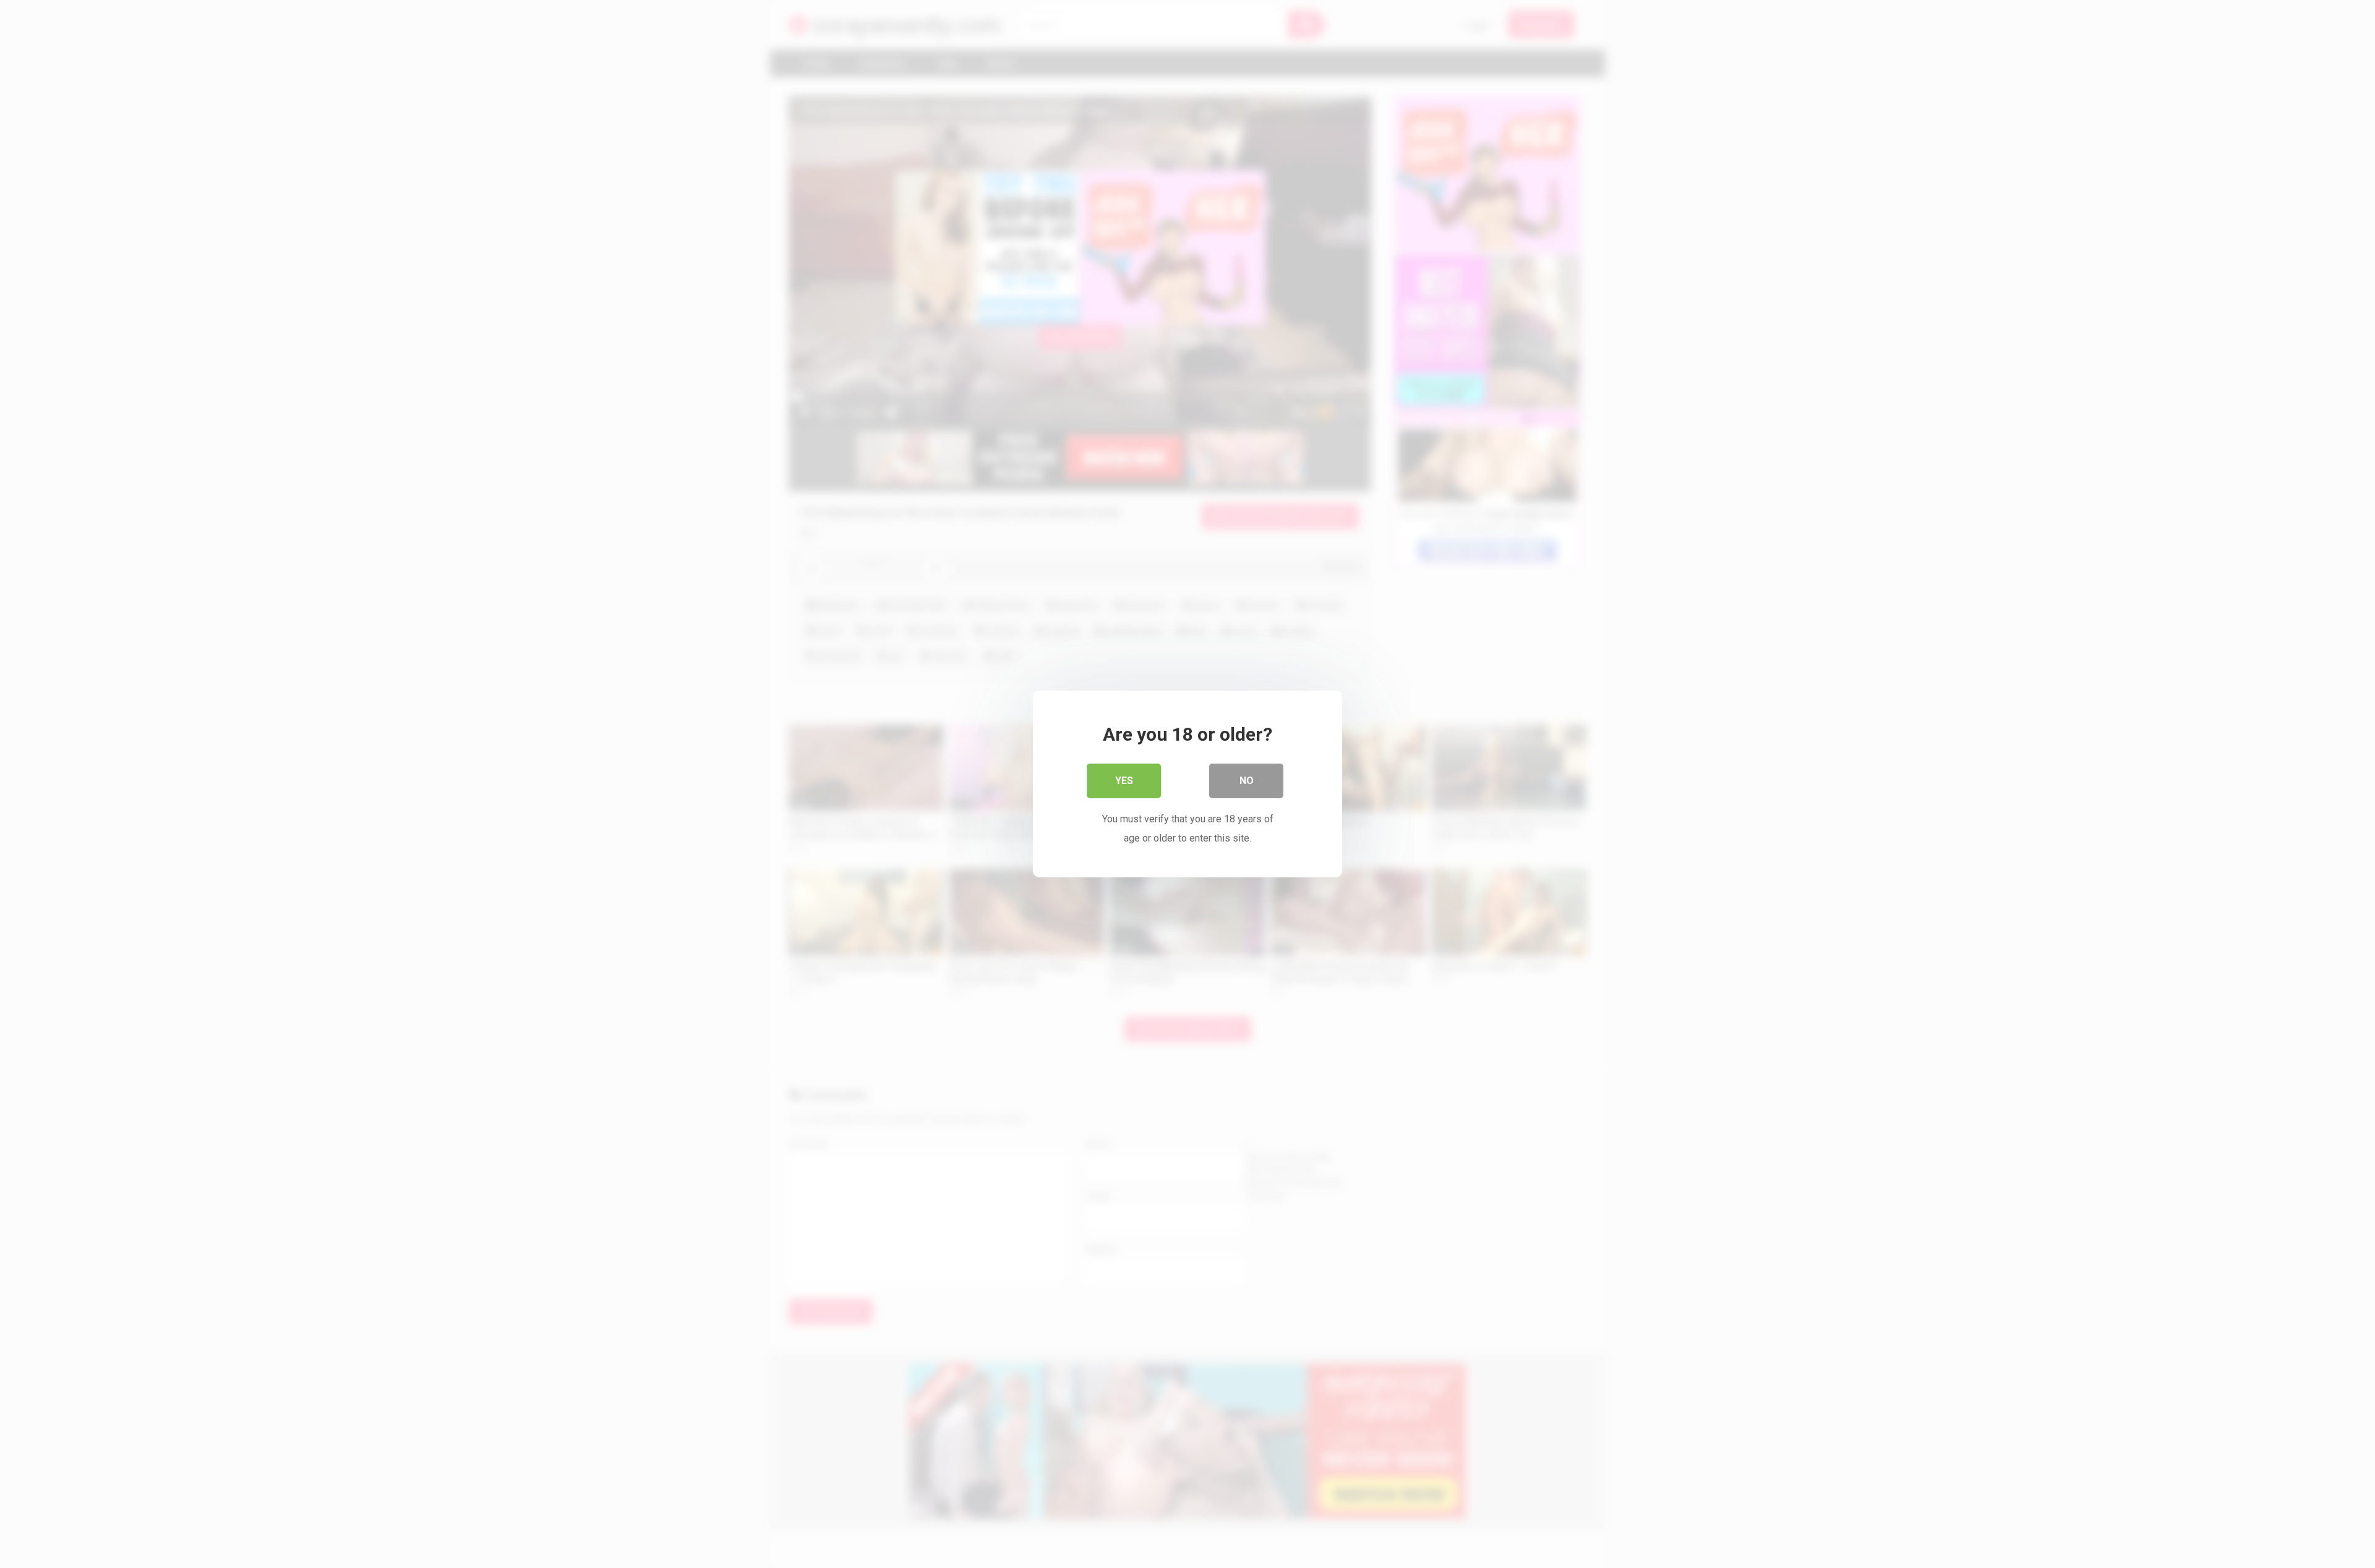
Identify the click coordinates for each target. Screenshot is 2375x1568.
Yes (1124, 781)
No (1247, 781)
